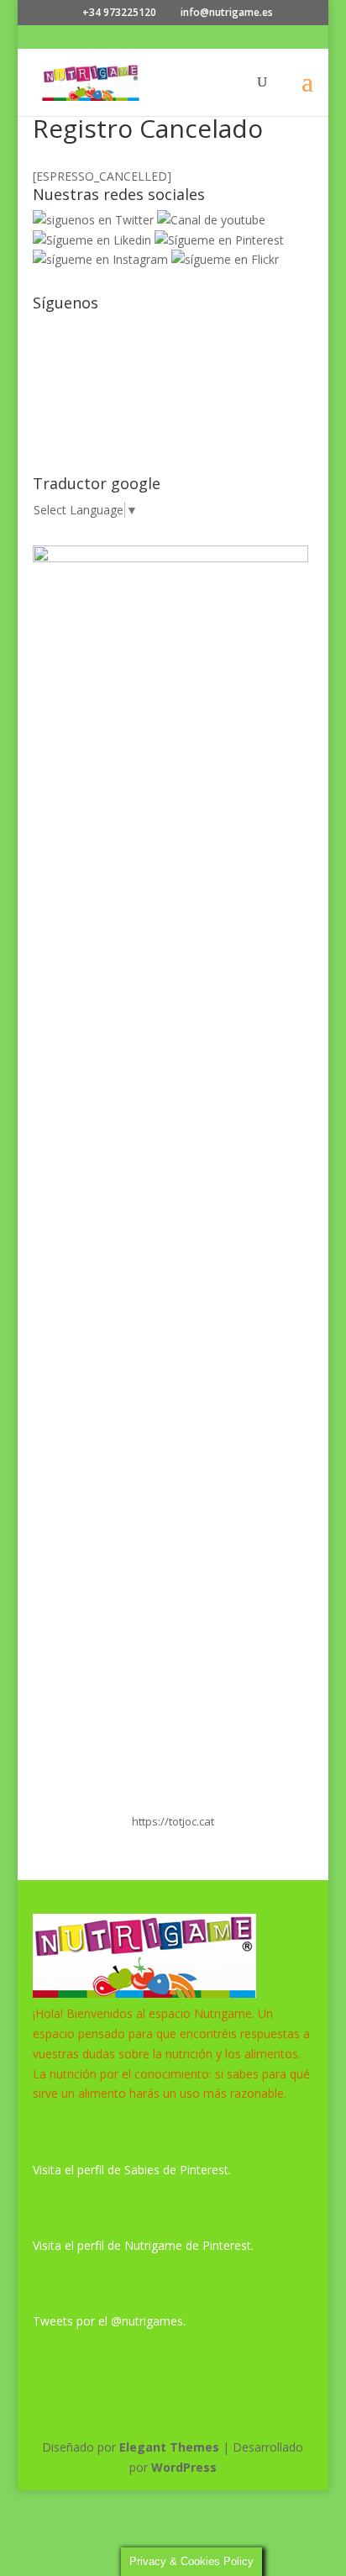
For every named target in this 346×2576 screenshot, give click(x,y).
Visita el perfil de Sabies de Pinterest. (132, 2170)
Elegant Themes (169, 2447)
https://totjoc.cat (173, 1821)
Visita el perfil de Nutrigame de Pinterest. (143, 2245)
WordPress (184, 2467)
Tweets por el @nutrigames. (109, 2321)
